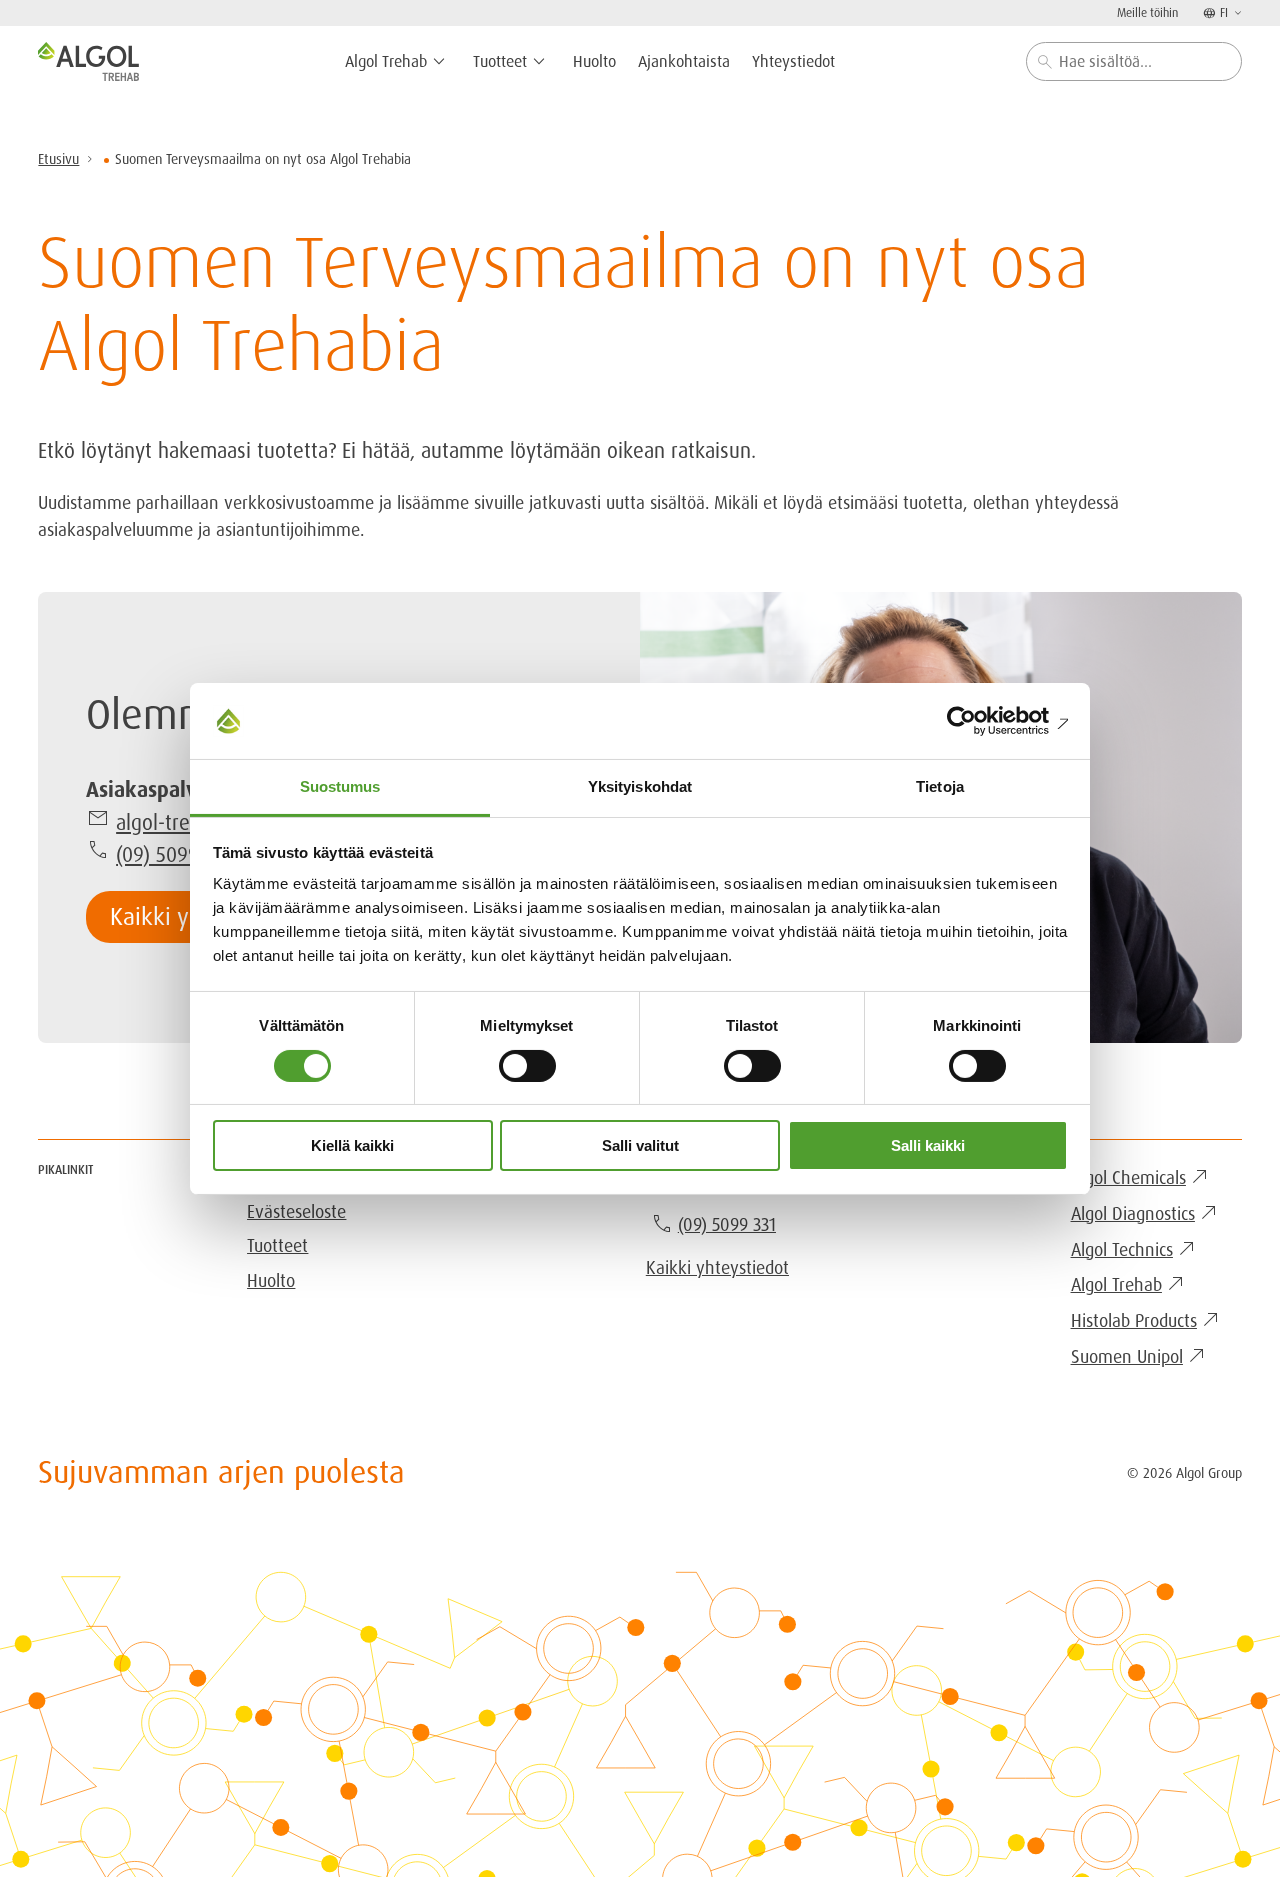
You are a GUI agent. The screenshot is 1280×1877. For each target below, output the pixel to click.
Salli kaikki (928, 1145)
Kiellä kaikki (352, 1145)
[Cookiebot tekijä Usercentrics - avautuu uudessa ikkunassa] (980, 721)
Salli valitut (640, 1145)
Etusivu (58, 159)
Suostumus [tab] (340, 786)
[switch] (527, 1066)
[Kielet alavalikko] (1236, 12)
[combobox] (1134, 61)
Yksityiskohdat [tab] (640, 786)
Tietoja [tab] (940, 786)
